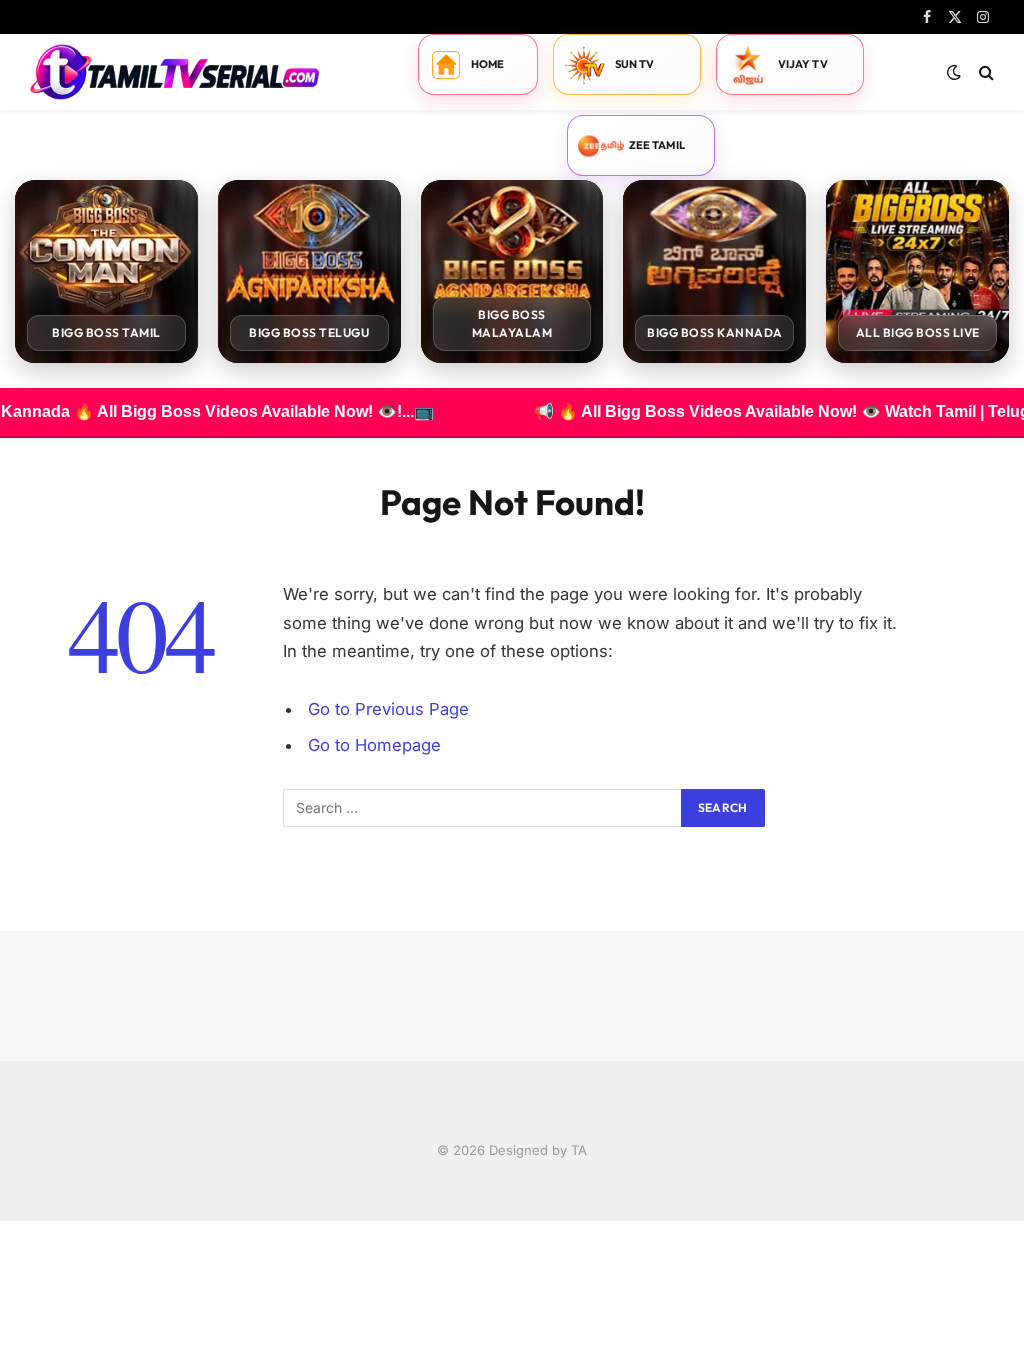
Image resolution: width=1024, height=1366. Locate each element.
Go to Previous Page (388, 709)
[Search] (984, 72)
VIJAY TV (803, 64)
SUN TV (635, 64)
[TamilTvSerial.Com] (175, 72)
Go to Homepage (374, 745)
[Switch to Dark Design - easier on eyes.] (954, 72)
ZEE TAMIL (657, 145)
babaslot (3, 1221)
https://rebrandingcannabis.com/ (11, 1221)
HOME (487, 64)
